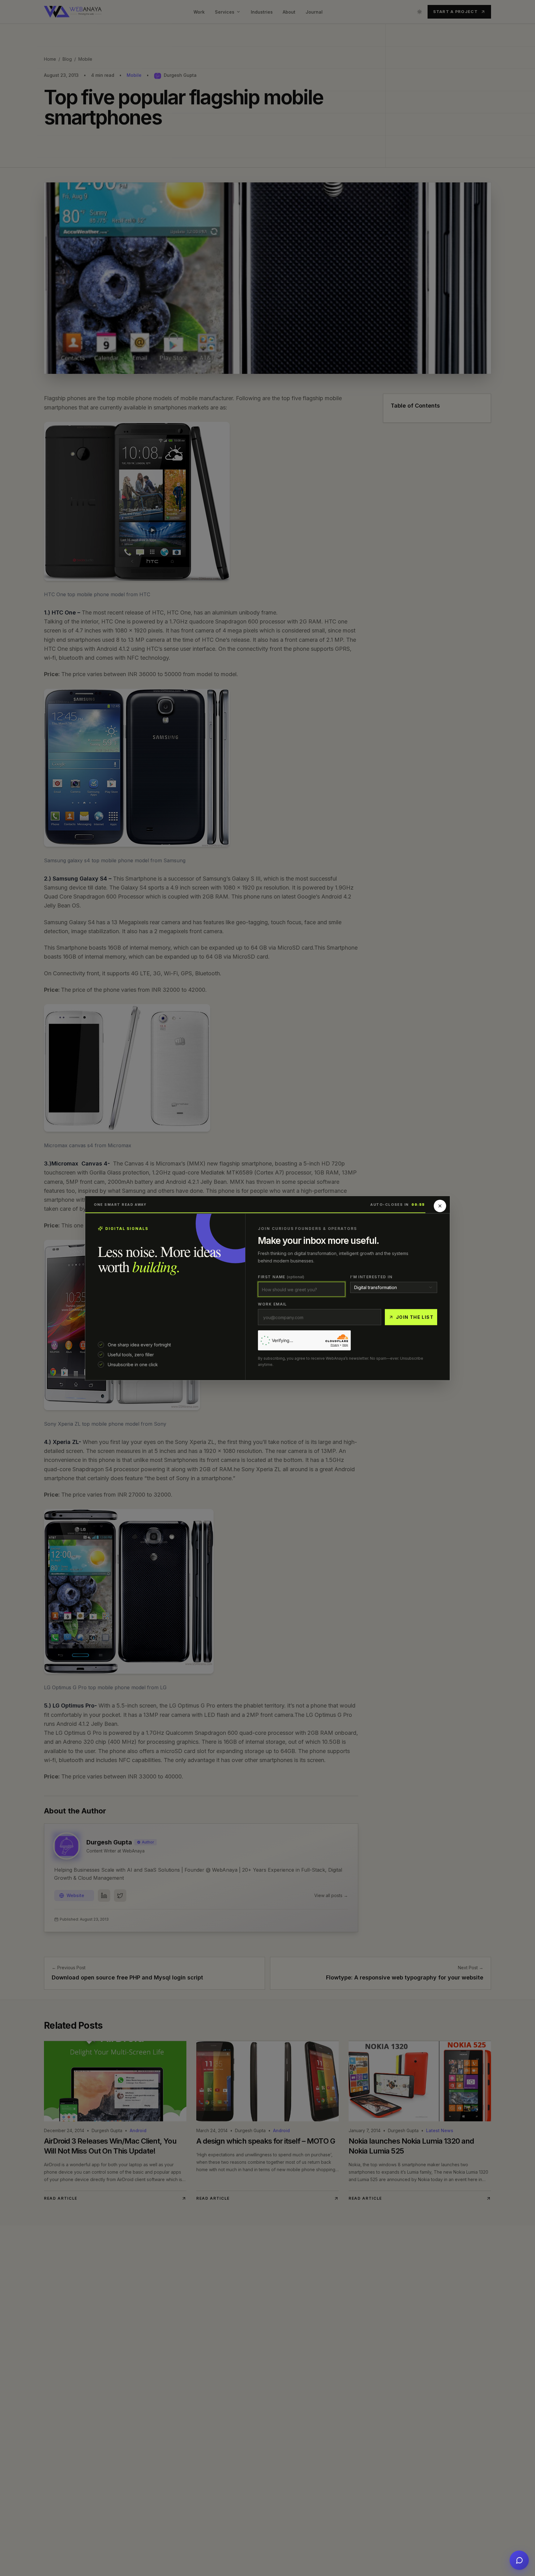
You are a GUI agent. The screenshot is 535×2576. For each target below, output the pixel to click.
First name (281, 1277)
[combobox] (394, 1287)
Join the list (415, 1317)
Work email (272, 1304)
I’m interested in (371, 1277)
